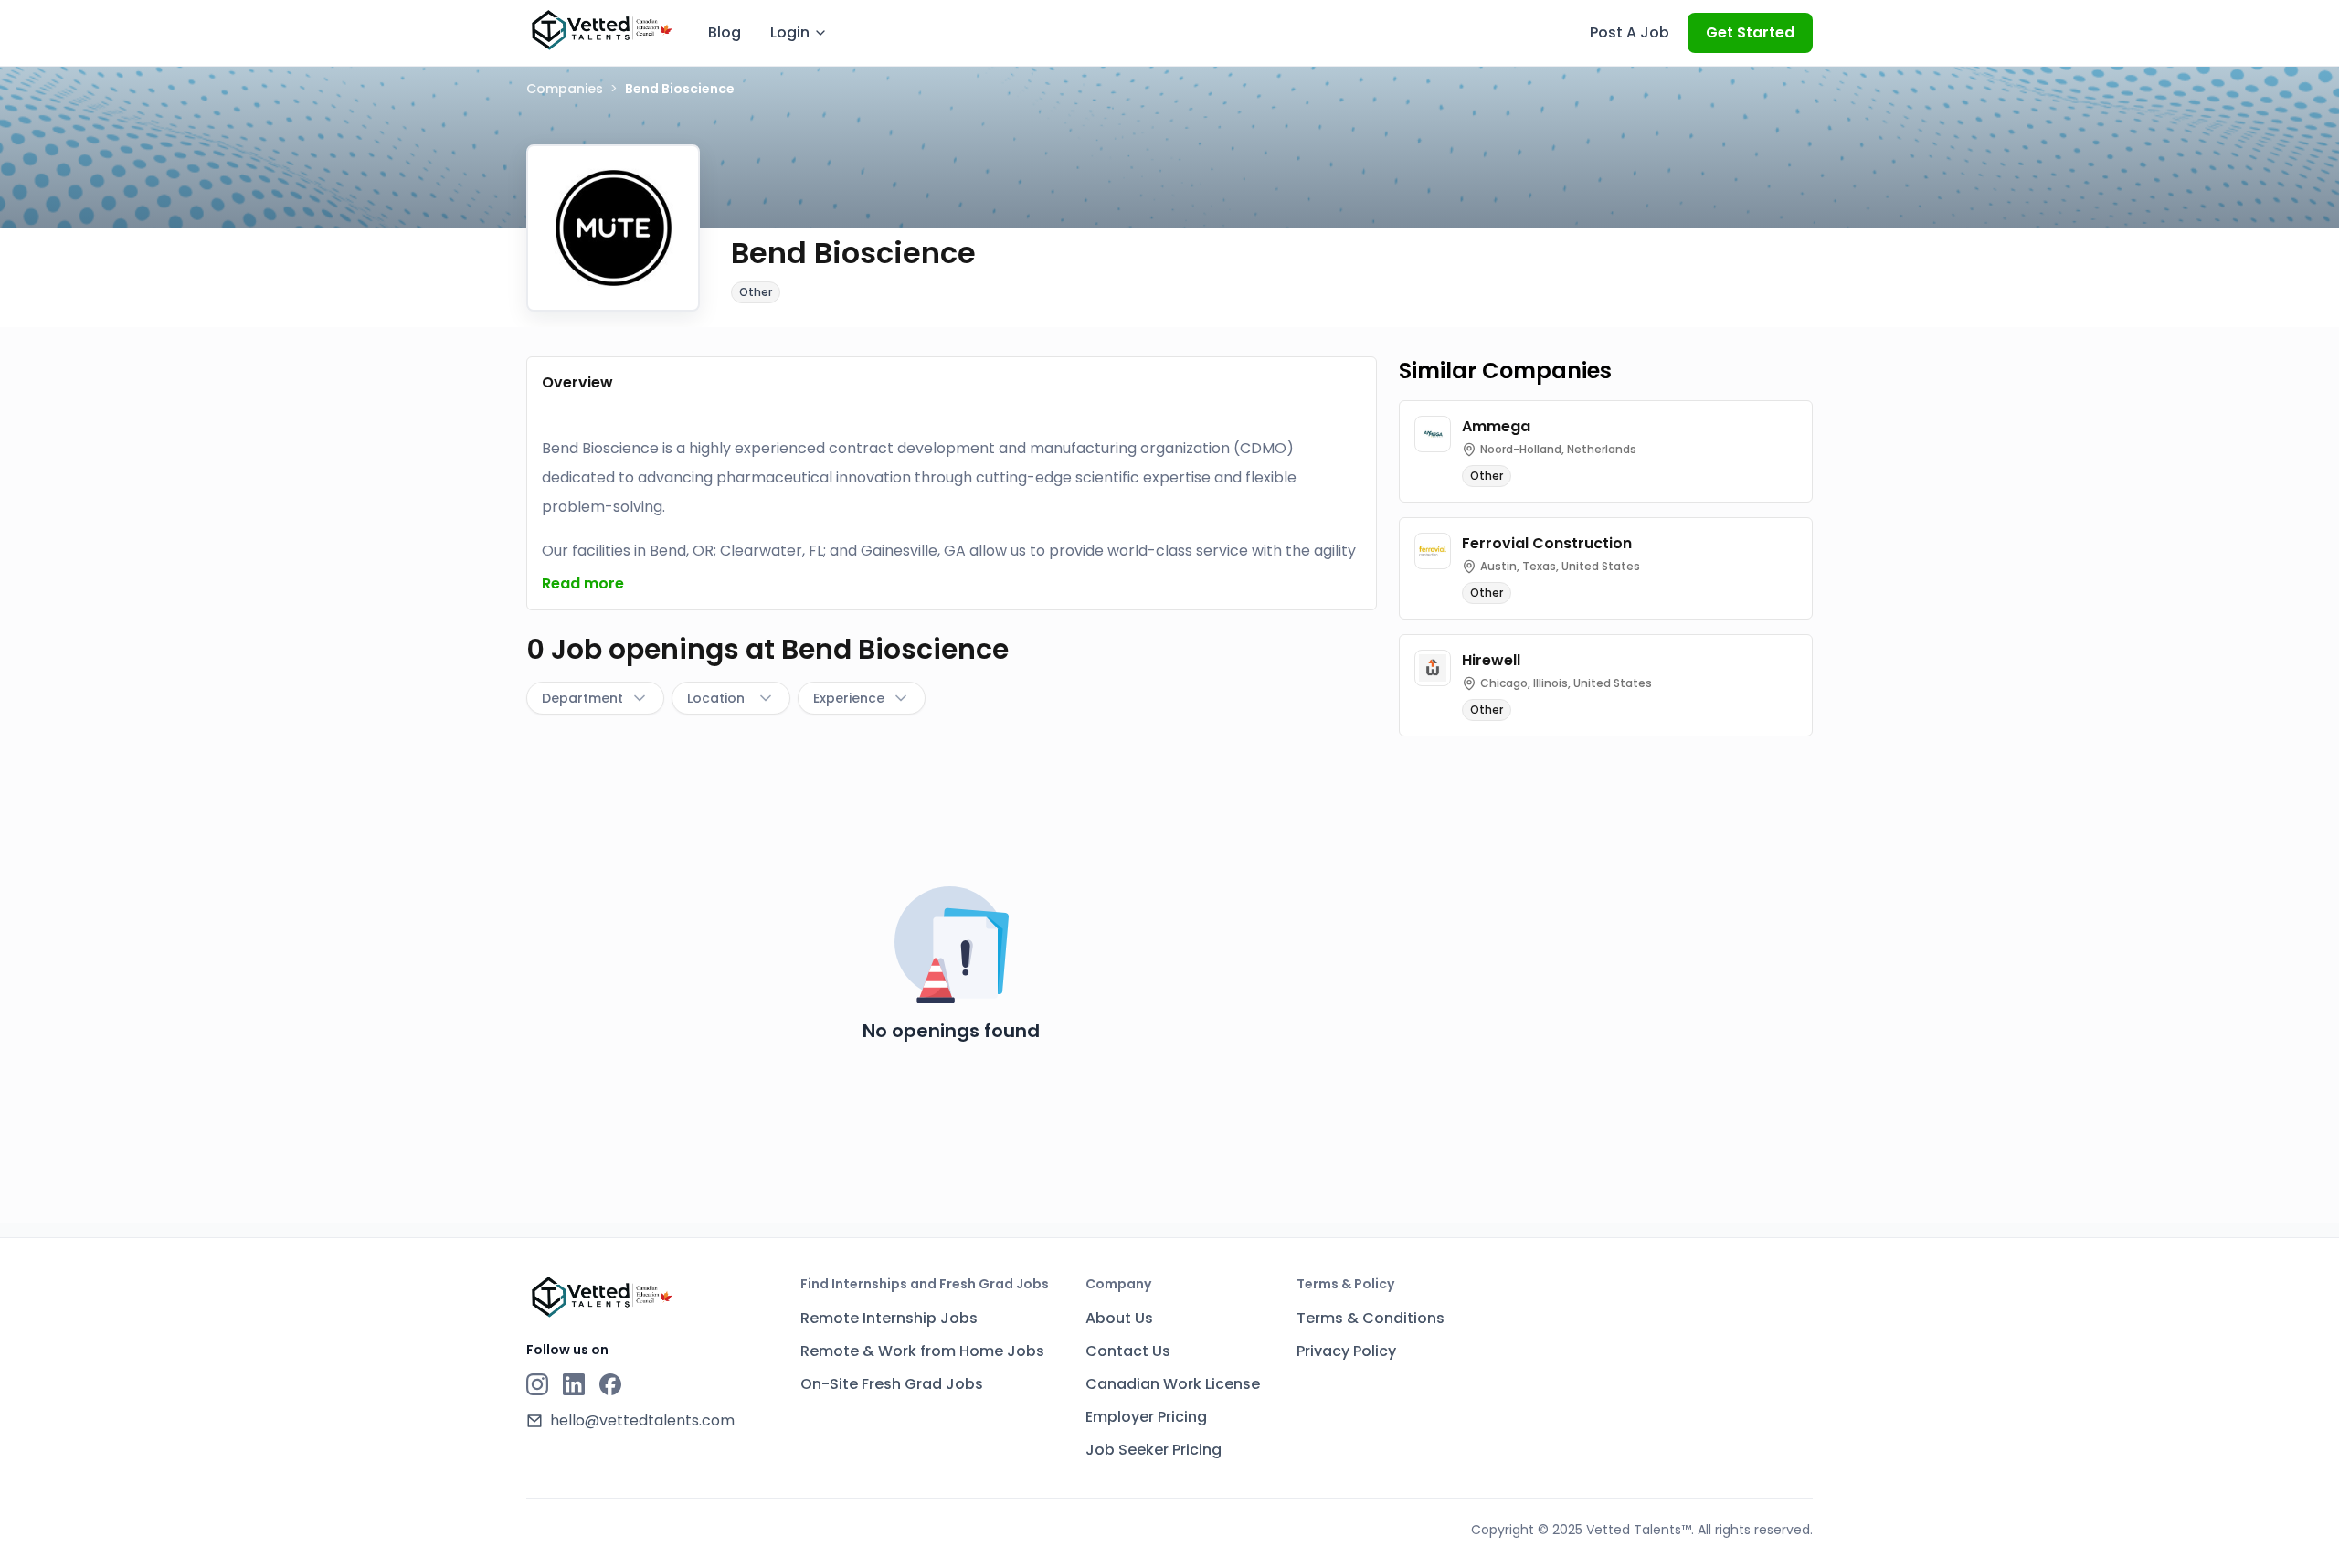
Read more (583, 583)
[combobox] (595, 698)
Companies (565, 89)
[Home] (601, 30)
